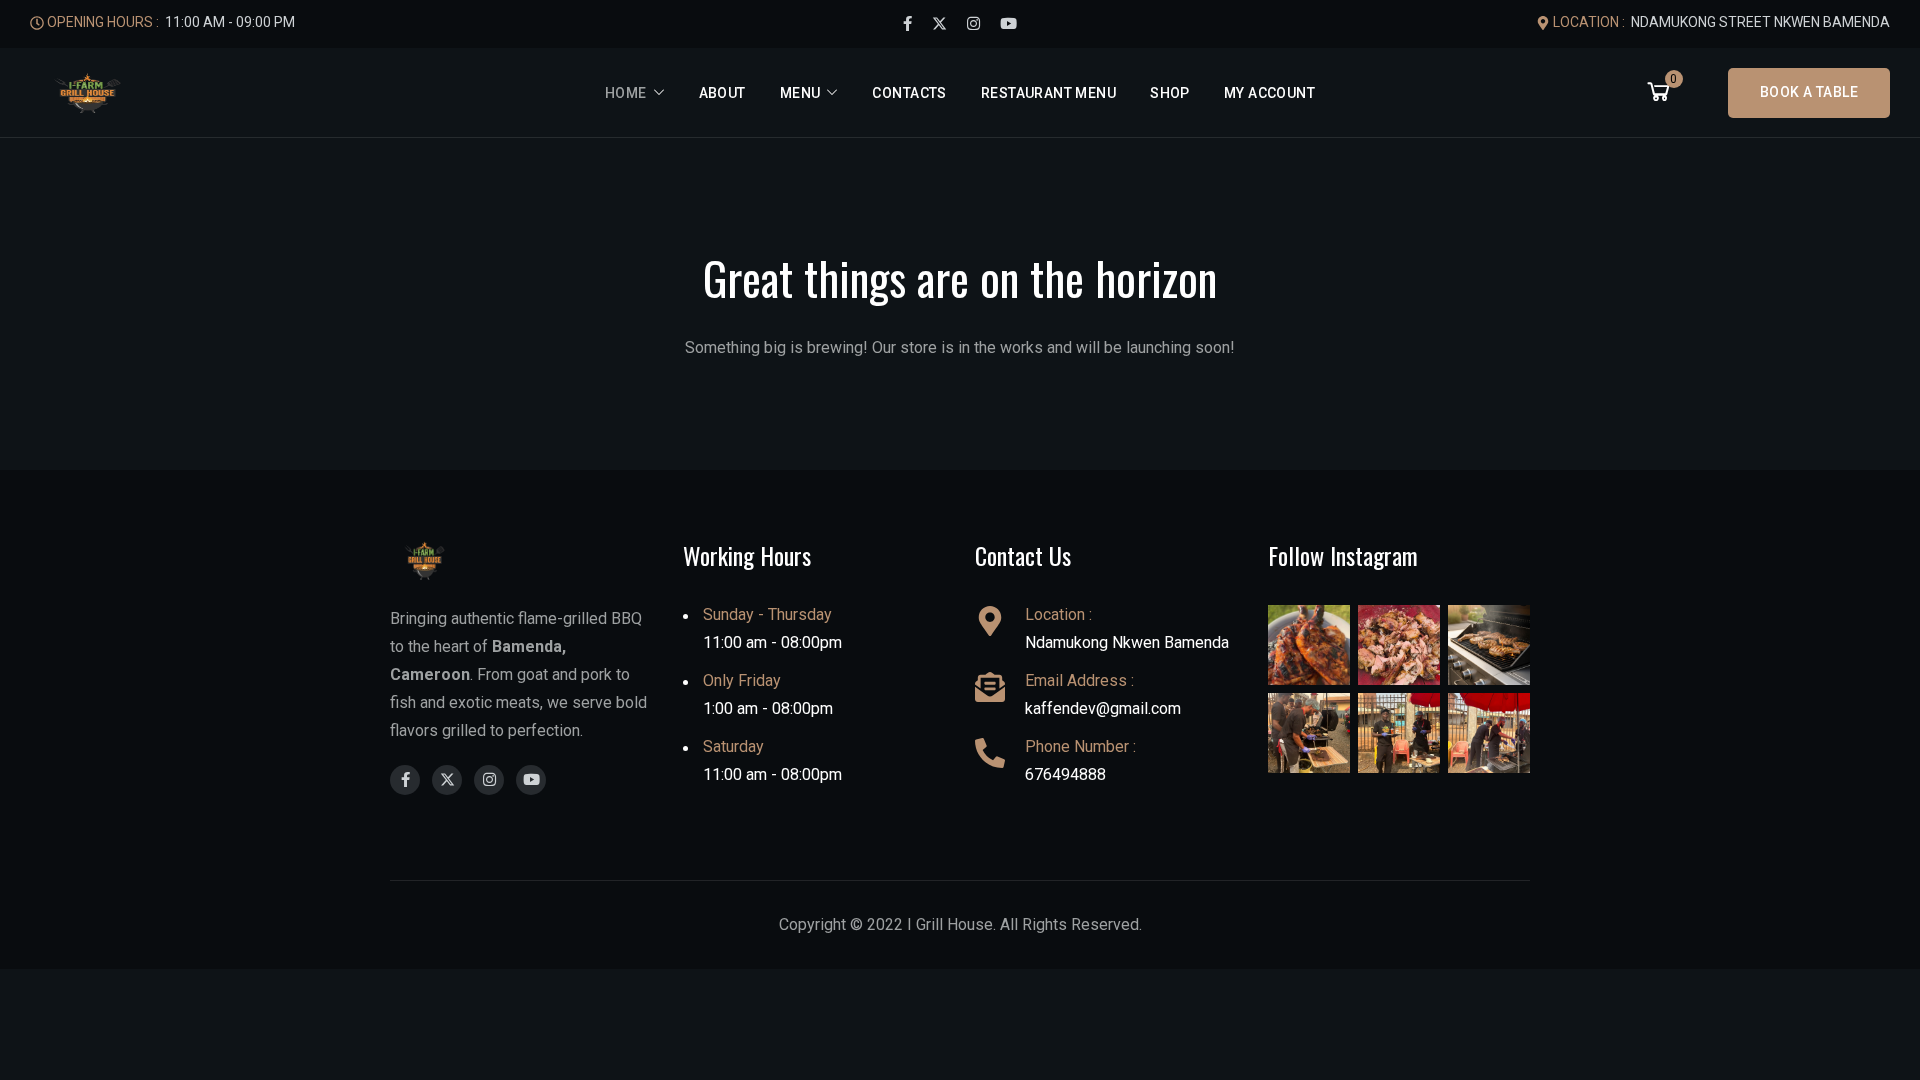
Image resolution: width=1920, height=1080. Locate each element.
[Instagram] (973, 24)
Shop (1170, 93)
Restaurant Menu (1048, 93)
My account (1269, 93)
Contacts (909, 93)
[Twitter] (939, 24)
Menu (800, 93)
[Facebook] (907, 24)
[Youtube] (1008, 24)
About (722, 93)
